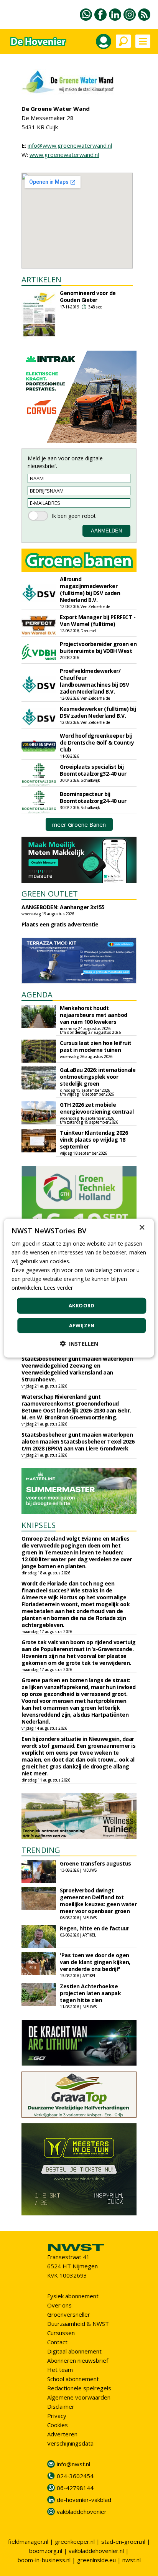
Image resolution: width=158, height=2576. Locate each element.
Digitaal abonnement (74, 2351)
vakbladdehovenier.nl (96, 2551)
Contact (57, 2342)
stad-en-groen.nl (123, 2541)
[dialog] (79, 1288)
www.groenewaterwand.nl (64, 155)
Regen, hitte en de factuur (94, 1928)
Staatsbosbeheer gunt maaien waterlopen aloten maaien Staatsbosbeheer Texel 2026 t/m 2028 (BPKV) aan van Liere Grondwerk (78, 1441)
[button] (79, 1344)
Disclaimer (61, 2406)
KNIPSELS (39, 1525)
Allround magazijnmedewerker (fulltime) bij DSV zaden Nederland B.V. (90, 589)
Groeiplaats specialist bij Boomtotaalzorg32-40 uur (93, 770)
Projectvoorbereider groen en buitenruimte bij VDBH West (98, 647)
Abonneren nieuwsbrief (78, 2360)
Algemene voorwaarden (79, 2397)
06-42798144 (75, 2488)
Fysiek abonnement (73, 2296)
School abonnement (73, 2379)
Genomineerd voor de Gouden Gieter (88, 296)
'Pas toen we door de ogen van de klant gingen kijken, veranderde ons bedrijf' (95, 1962)
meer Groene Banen (79, 824)
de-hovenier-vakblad (84, 2500)
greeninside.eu (96, 2560)
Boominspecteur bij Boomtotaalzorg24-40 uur (93, 797)
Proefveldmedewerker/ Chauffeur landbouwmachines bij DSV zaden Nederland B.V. (94, 681)
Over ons (59, 2305)
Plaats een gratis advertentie (60, 924)
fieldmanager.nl (28, 2541)
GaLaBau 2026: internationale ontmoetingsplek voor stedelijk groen (98, 1077)
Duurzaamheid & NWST (78, 2324)
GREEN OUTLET (50, 894)
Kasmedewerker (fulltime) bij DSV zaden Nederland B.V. (98, 712)
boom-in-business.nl (44, 2560)
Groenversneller (69, 2314)
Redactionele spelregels (79, 2388)
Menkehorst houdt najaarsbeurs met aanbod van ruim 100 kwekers (94, 1015)
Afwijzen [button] (82, 1325)
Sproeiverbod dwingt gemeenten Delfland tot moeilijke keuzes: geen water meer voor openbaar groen (98, 1901)
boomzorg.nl (46, 2551)
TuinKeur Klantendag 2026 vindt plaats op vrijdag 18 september (94, 1140)
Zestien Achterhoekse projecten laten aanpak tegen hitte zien (90, 1993)
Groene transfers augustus (95, 1863)
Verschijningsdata (70, 2443)
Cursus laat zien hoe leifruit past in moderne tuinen (96, 1046)
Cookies (58, 2425)
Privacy (57, 2416)
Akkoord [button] (82, 1305)
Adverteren (62, 2434)
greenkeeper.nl (75, 2541)
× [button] (142, 1227)
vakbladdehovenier (82, 2512)
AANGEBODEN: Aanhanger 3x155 (63, 907)
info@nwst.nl (73, 2464)
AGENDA (37, 995)
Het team (60, 2370)
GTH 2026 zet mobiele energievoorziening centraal (97, 1108)
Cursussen (61, 2333)
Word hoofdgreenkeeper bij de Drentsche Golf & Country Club (97, 742)
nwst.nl (132, 2560)
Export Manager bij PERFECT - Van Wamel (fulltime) (98, 621)
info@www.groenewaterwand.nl (70, 145)
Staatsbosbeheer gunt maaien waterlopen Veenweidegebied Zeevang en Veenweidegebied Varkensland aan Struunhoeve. (77, 1369)
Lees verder (58, 1288)
